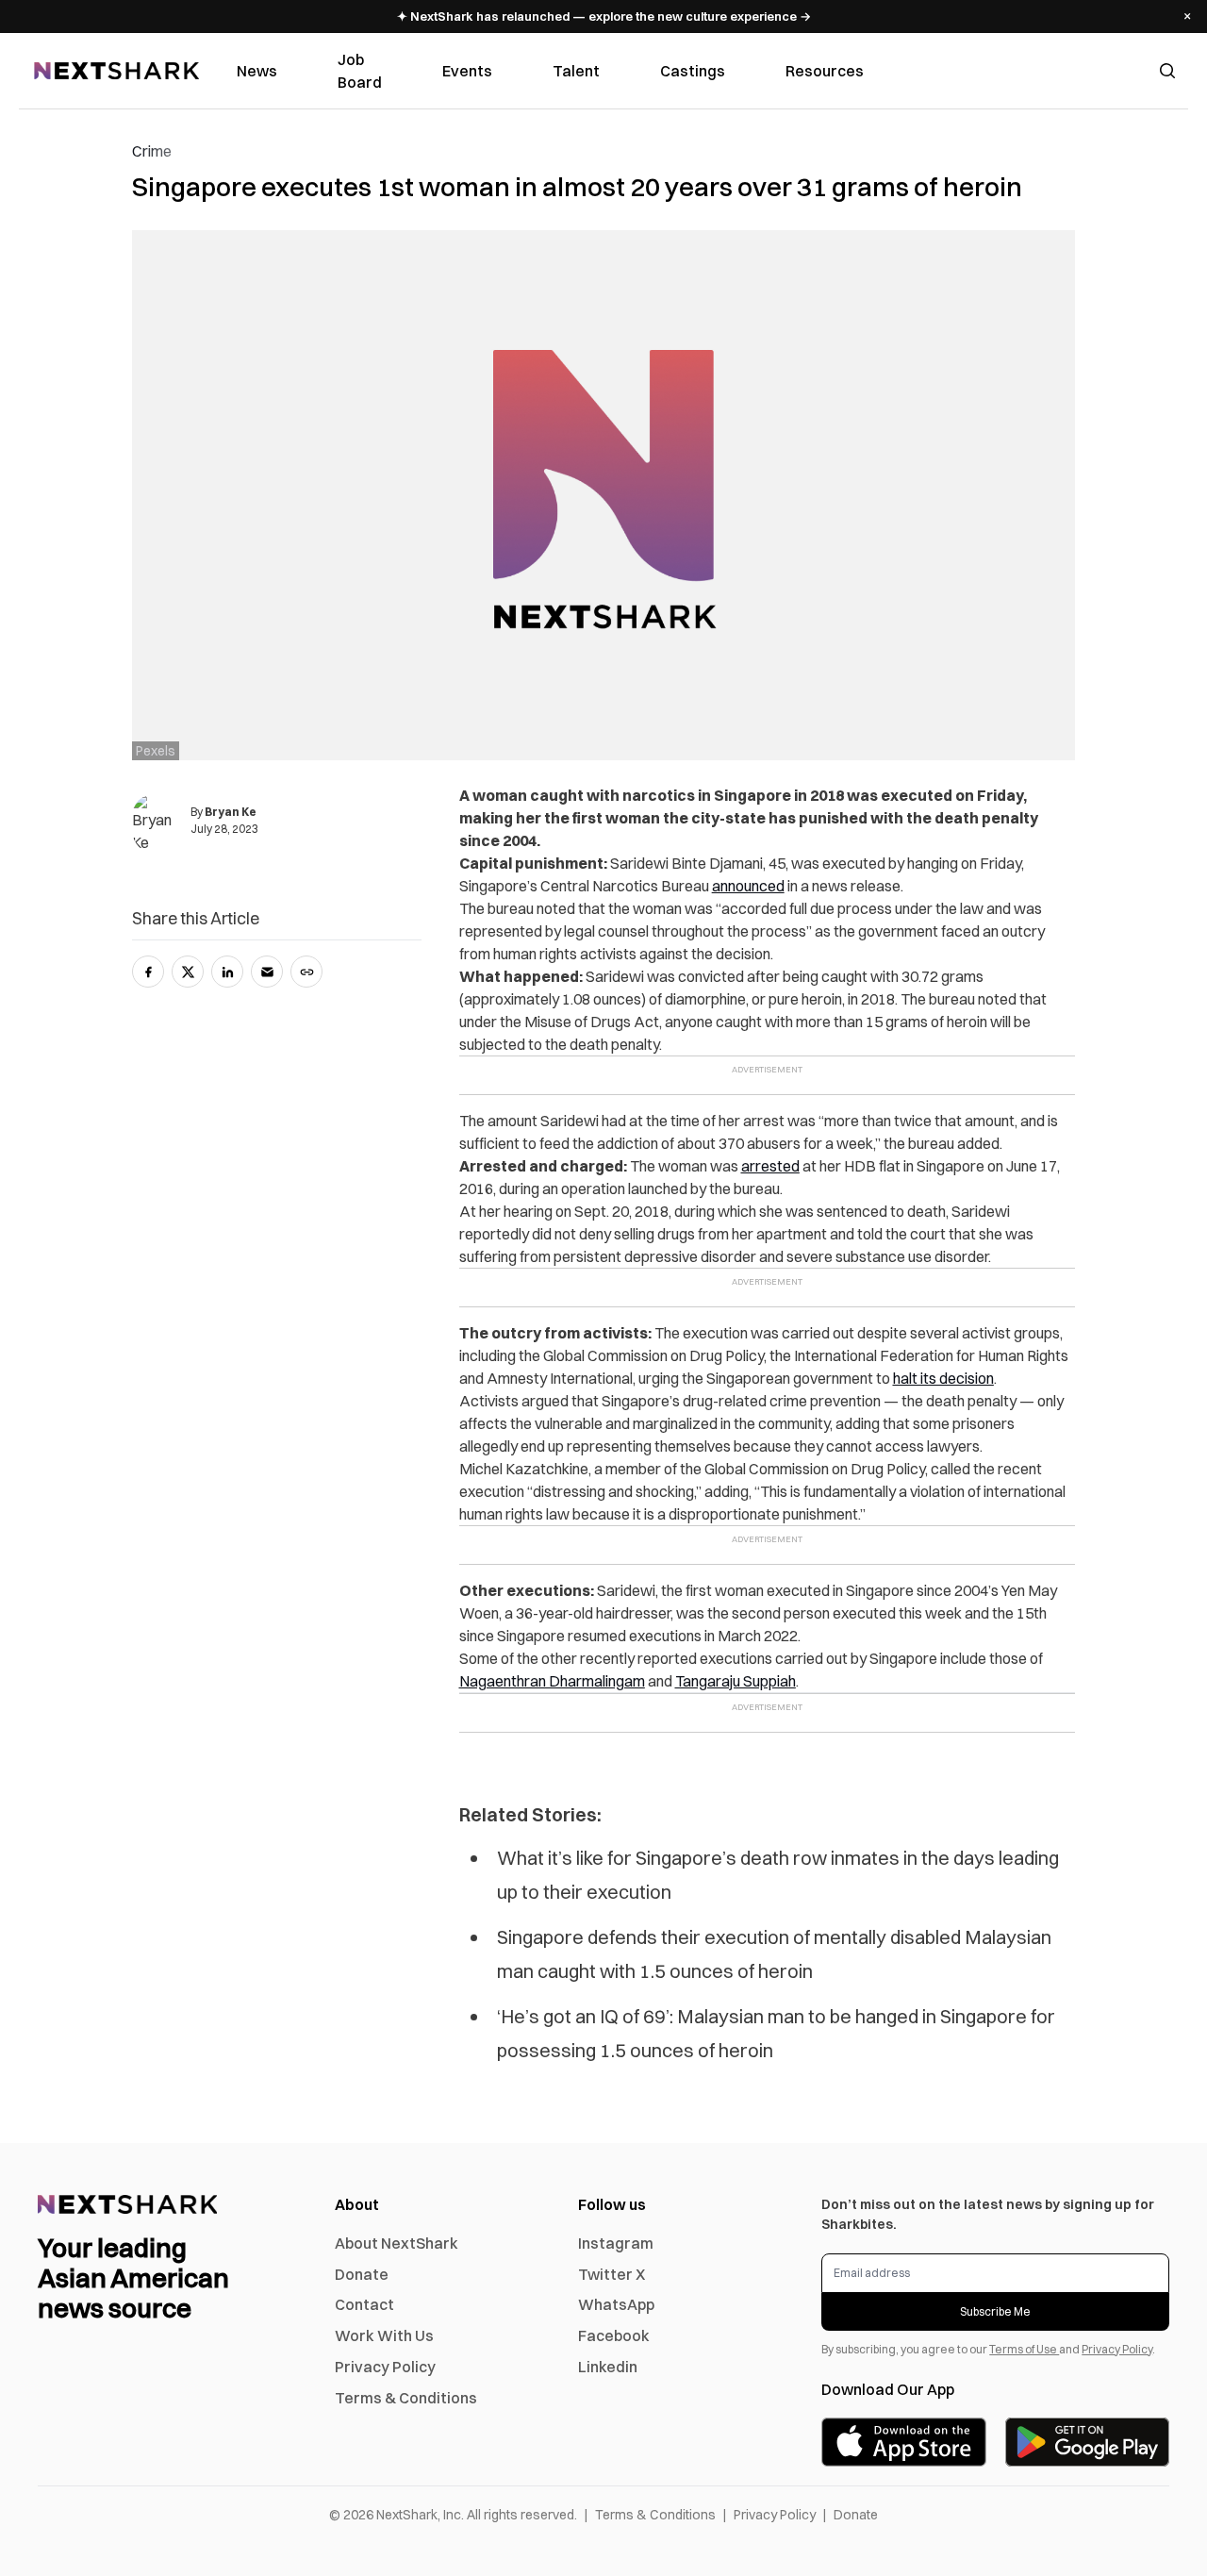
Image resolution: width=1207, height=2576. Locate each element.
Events (467, 71)
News (257, 71)
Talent (576, 71)
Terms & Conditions (406, 2398)
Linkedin (608, 2367)
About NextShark (397, 2243)
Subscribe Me (995, 2311)
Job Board (360, 71)
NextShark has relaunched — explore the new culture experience (604, 16)
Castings (693, 71)
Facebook (614, 2335)
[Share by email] (267, 972)
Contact (364, 2304)
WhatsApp (616, 2304)
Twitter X (612, 2274)
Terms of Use (1024, 2349)
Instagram (616, 2243)
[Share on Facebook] (148, 972)
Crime (152, 151)
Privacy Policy (385, 2367)
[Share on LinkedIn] (227, 972)
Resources (825, 71)
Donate (362, 2274)
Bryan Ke (231, 812)
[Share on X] (188, 972)
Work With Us (384, 2335)
